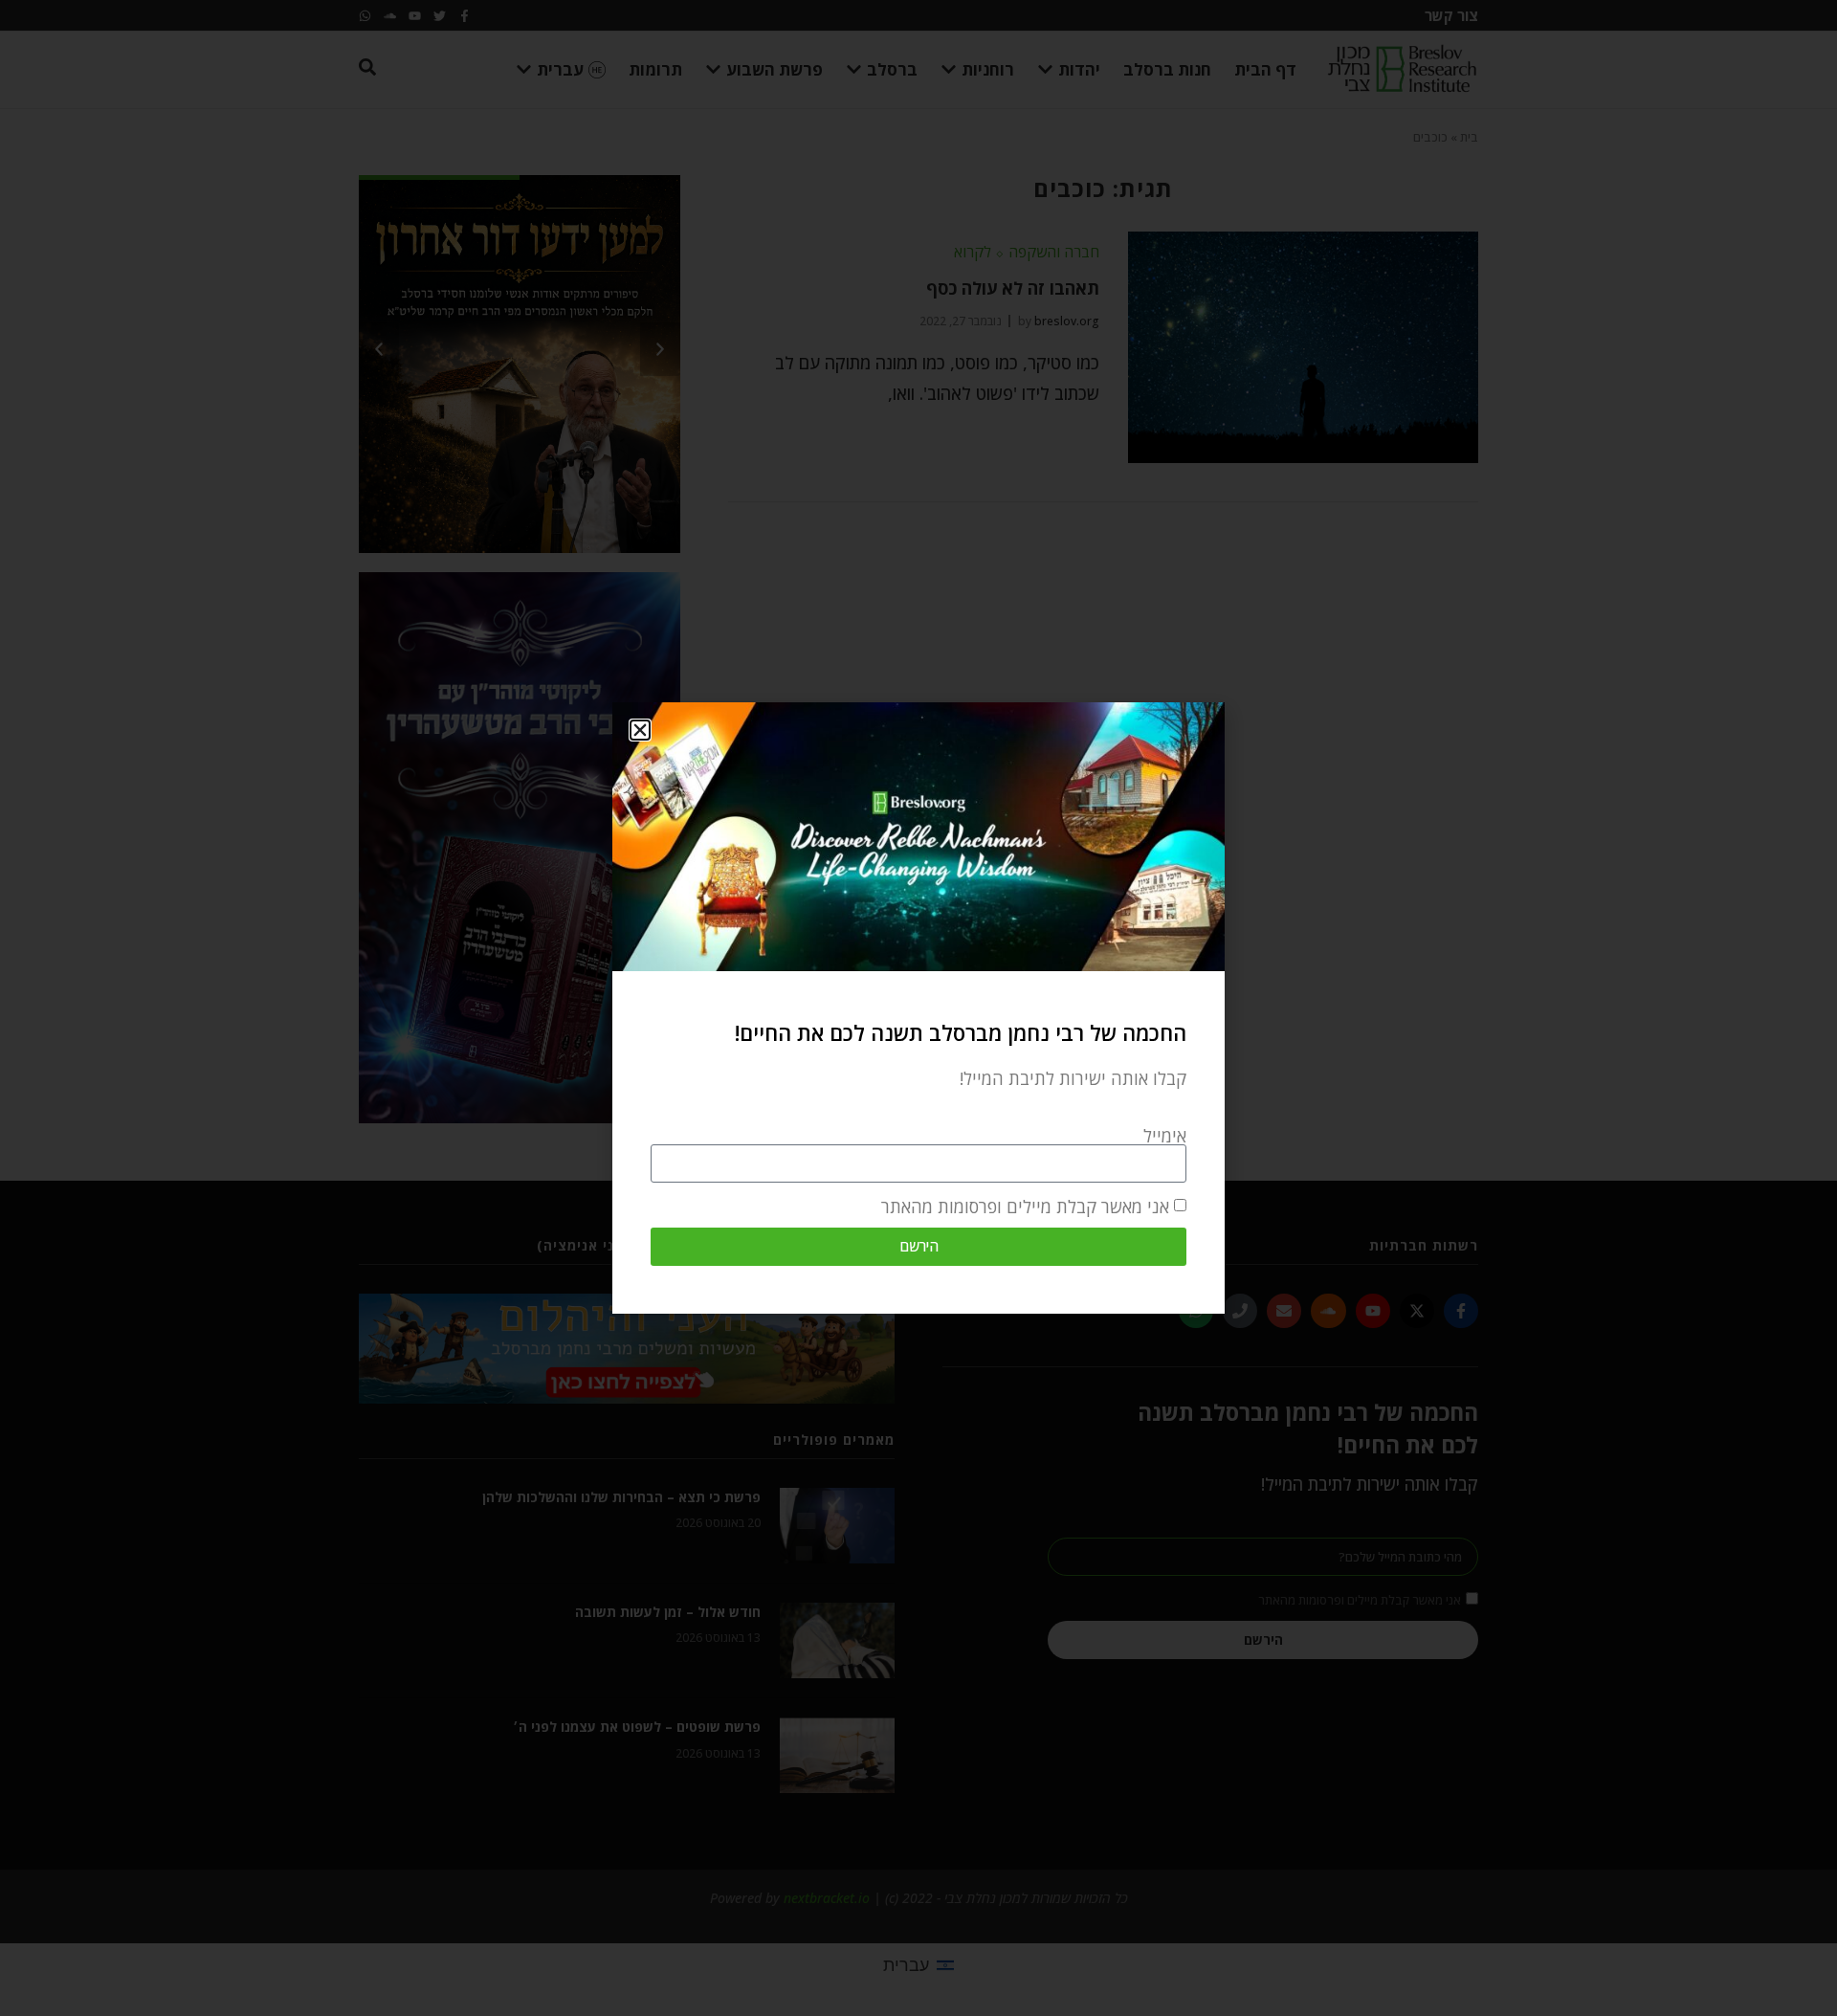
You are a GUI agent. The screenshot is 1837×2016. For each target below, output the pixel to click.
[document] (918, 1008)
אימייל (1165, 1136)
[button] (640, 730)
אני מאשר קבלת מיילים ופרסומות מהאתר (1025, 1207)
